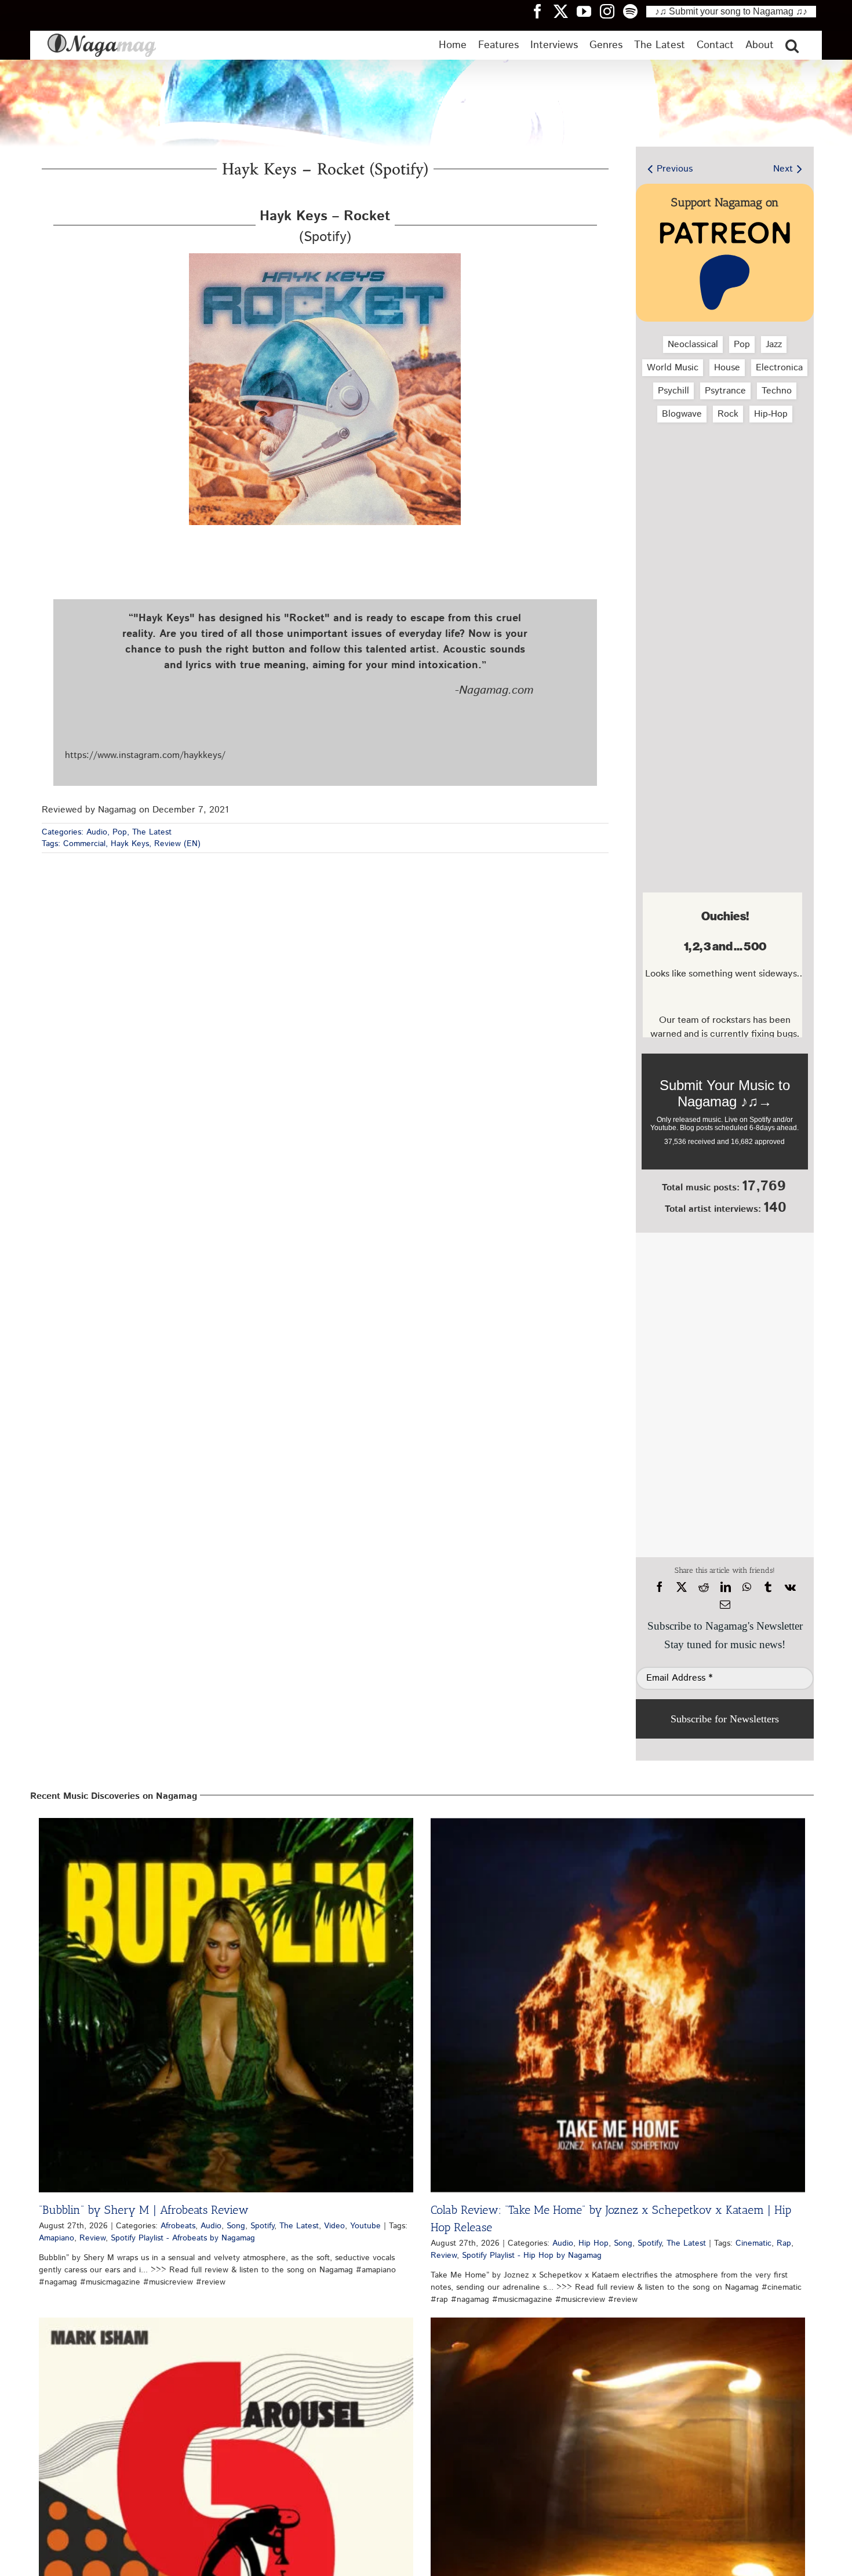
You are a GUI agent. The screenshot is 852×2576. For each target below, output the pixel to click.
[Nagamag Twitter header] (565, 11)
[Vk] (790, 1587)
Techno (777, 391)
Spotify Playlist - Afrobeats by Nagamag (183, 2238)
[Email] (725, 1605)
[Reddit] (704, 1587)
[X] (682, 1587)
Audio (97, 832)
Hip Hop (594, 2243)
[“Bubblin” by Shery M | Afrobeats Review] (226, 2005)
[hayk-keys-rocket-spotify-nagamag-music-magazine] (325, 258)
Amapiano (57, 2238)
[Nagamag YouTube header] (588, 11)
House (727, 368)
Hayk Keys (130, 844)
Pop (120, 832)
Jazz (774, 345)
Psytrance (725, 391)
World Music (673, 368)
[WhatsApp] (747, 1587)
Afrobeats (178, 2226)
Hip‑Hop (771, 414)
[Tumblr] (768, 1587)
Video (334, 2226)
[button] (792, 45)
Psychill (673, 391)
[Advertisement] (722, 493)
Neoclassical (693, 345)
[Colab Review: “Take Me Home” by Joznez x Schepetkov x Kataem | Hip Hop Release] (618, 2005)
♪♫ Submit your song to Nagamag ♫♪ (731, 11)
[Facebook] (660, 1587)
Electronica (779, 368)
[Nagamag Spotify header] (635, 11)
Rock (728, 414)
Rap (784, 2243)
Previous (675, 169)
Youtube (365, 2226)
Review (92, 2238)
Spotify (262, 2226)
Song (236, 2226)
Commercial (84, 844)
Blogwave (682, 414)
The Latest (152, 832)
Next (783, 169)
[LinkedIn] (726, 1587)
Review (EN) (177, 844)
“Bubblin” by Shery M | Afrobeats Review (144, 2210)
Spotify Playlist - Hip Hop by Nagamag (532, 2256)
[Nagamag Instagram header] (611, 11)
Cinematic (753, 2243)
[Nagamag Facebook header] (542, 11)
